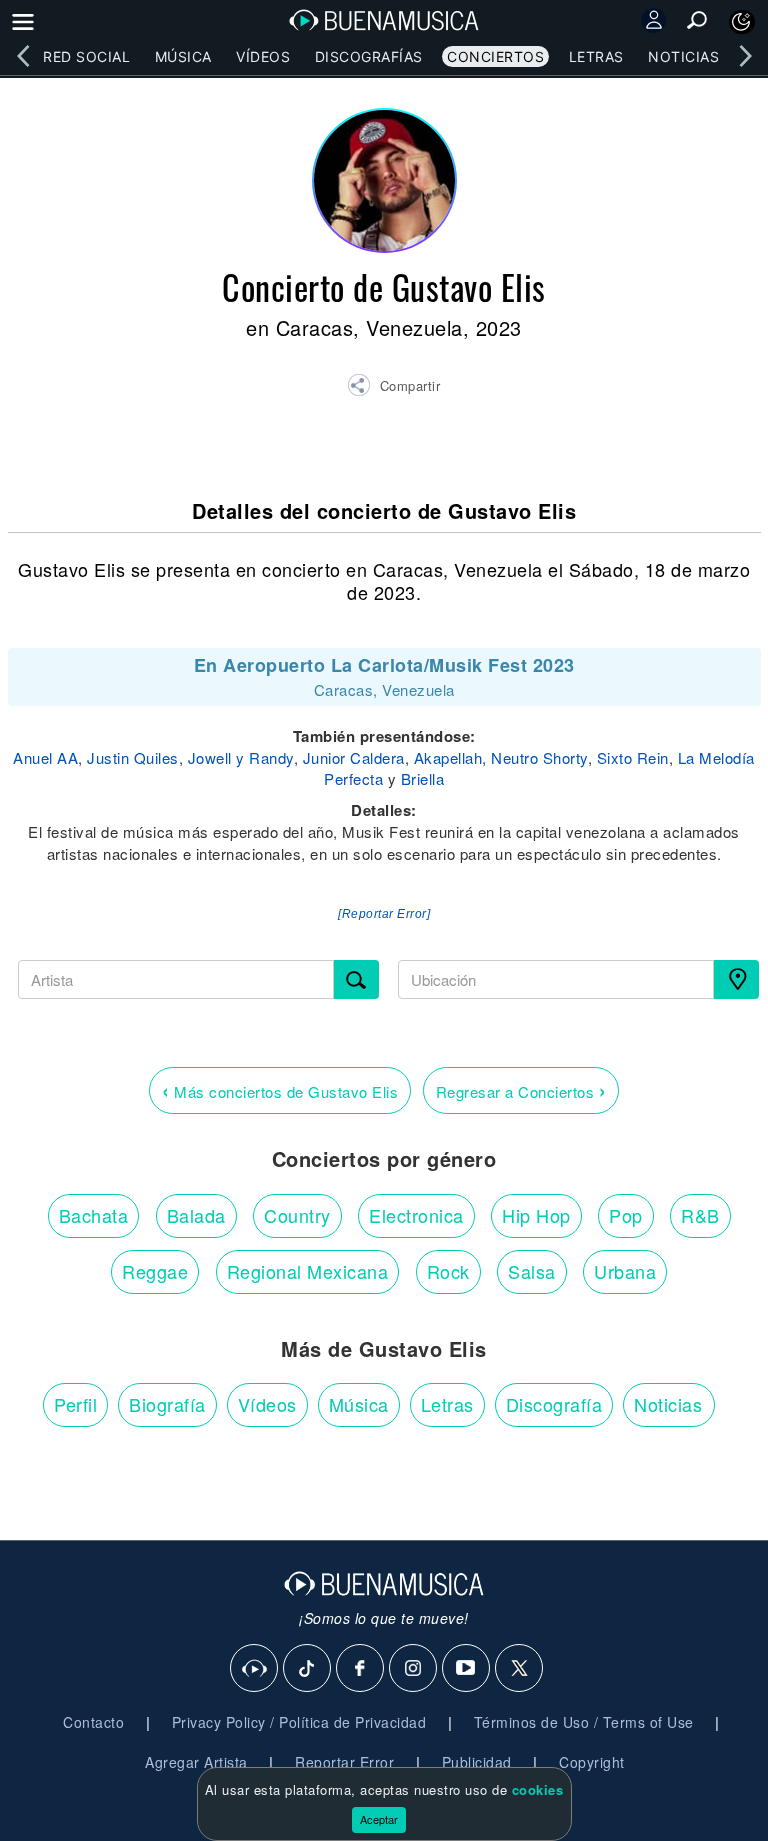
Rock (448, 1271)
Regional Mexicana (308, 1271)
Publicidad (477, 1762)
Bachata (94, 1215)
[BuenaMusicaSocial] (255, 1669)
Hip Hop (536, 1215)
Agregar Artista (196, 1762)
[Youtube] (467, 1669)
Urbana (625, 1271)
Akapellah (448, 757)
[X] (520, 1669)
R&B (700, 1215)
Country (297, 1215)
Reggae (155, 1271)
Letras (596, 56)
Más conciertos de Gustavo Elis (280, 1089)
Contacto (93, 1722)
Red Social (86, 56)
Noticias (683, 56)
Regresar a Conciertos (521, 1089)
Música (183, 56)
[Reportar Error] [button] (384, 914)
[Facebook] (361, 1669)
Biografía (167, 1404)
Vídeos (263, 56)
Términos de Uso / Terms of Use (584, 1722)
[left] (23, 56)
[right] (745, 56)
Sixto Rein (633, 757)
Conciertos (495, 56)
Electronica (416, 1215)
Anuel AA (45, 757)
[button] (393, 388)
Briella (423, 778)
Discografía (554, 1404)
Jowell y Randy (241, 757)
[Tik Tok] (308, 1669)
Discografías (369, 56)
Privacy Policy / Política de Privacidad (299, 1722)
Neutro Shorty (539, 757)
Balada (196, 1215)
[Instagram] (414, 1669)
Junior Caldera (354, 757)
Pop (626, 1215)
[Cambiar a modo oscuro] (742, 22)
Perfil (75, 1404)
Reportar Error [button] (344, 1762)
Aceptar (379, 1819)
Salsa (532, 1271)
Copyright (592, 1762)
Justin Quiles (133, 757)
